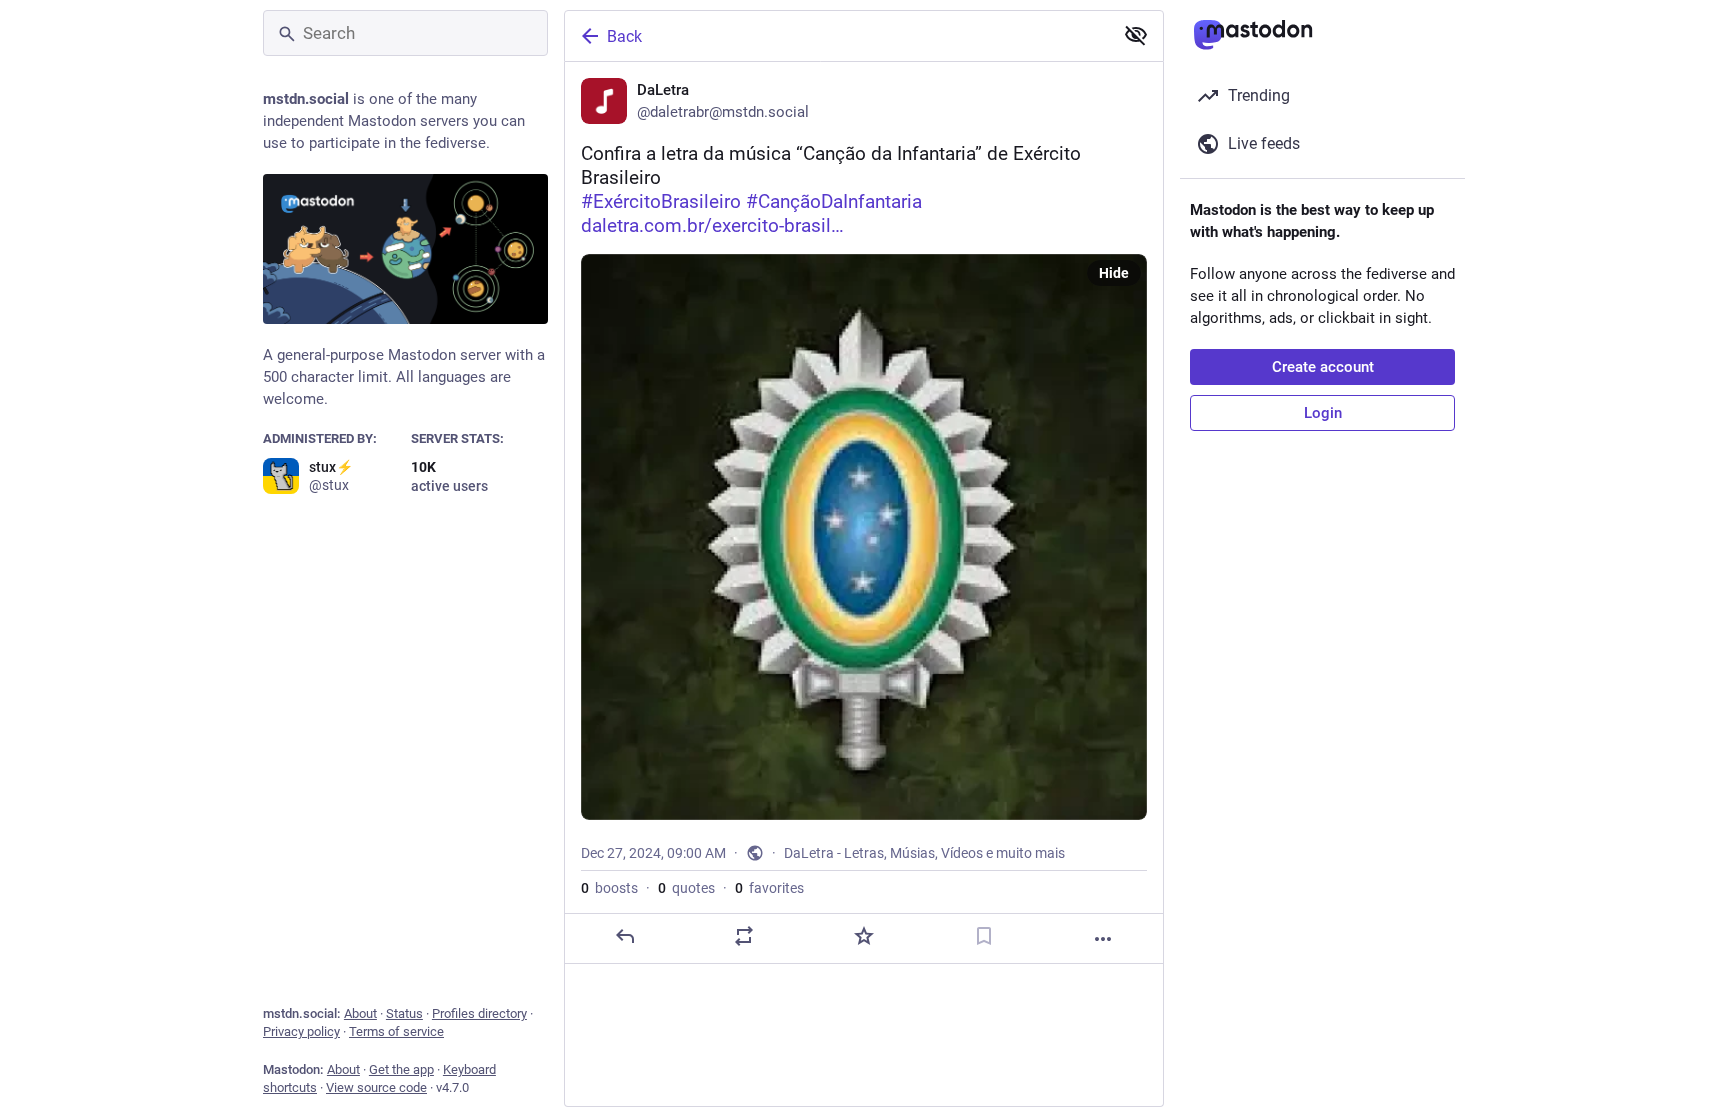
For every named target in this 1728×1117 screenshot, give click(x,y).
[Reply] (625, 936)
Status (404, 1013)
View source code (376, 1087)
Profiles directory (479, 1013)
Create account (1323, 367)
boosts (609, 888)
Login (1323, 413)
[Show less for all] (1136, 35)
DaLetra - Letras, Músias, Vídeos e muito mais (924, 853)
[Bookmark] (984, 936)
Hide (1114, 273)
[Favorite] (864, 936)
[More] (1103, 939)
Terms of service (396, 1031)
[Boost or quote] (744, 936)
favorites (769, 888)
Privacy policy (301, 1031)
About (360, 1013)
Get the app (401, 1069)
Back (624, 36)
